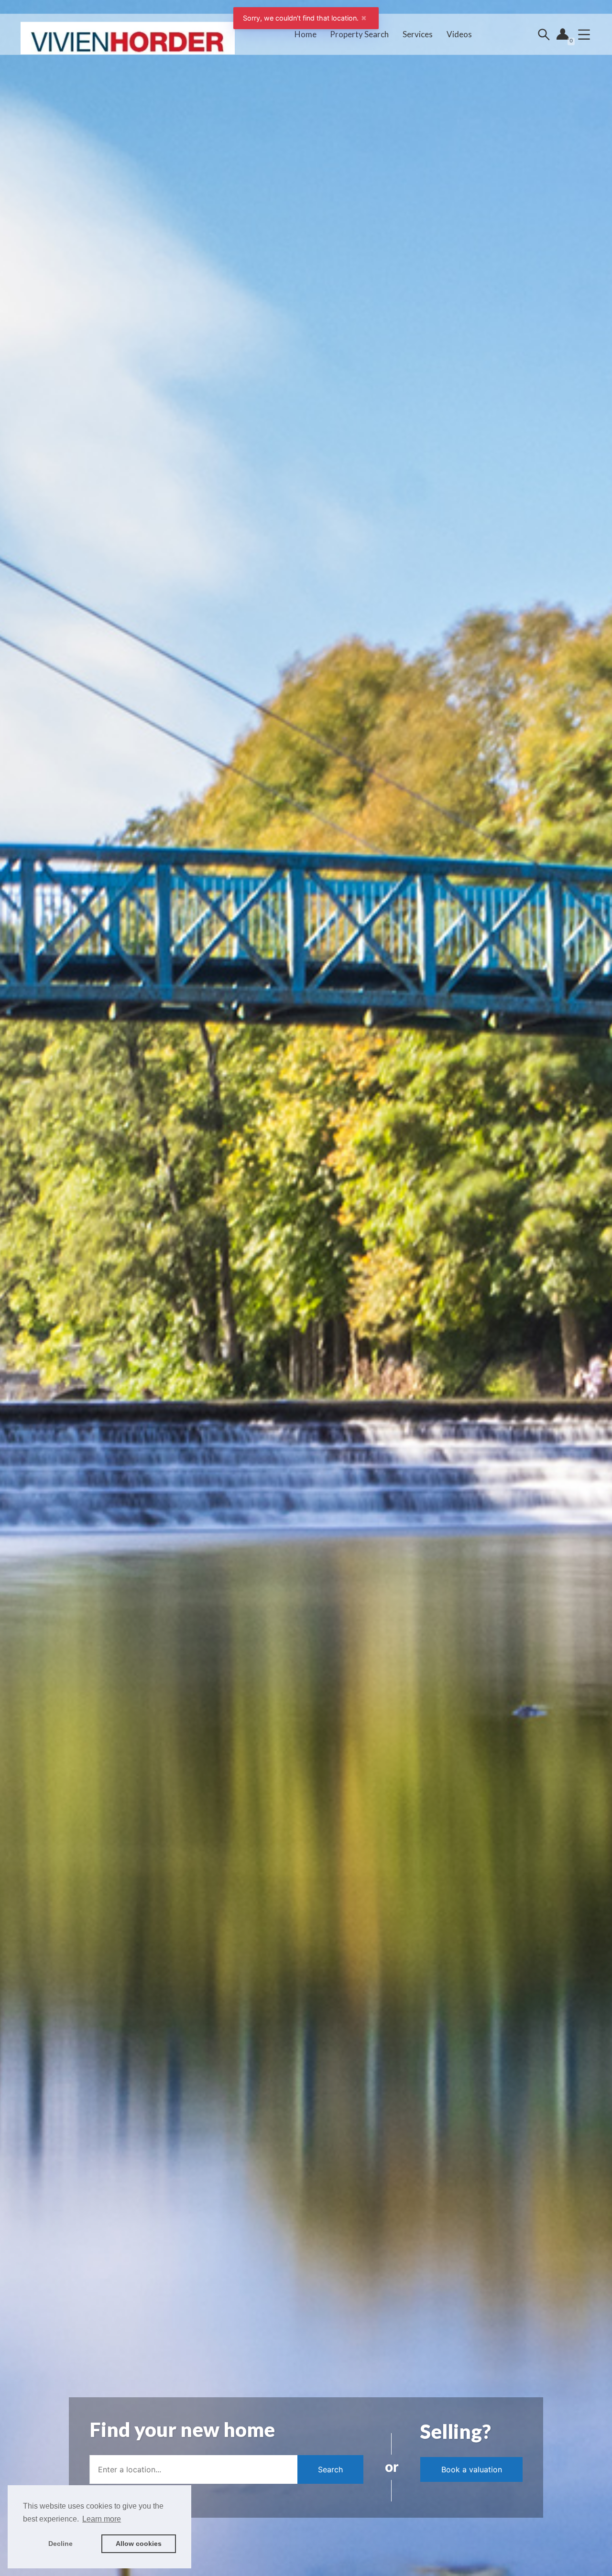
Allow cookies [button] (139, 2544)
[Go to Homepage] (128, 34)
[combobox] (193, 2469)
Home (306, 34)
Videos (459, 34)
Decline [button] (60, 2544)
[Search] (544, 34)
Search (330, 2469)
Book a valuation (472, 2469)
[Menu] (584, 34)
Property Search (359, 34)
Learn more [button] (102, 2519)
